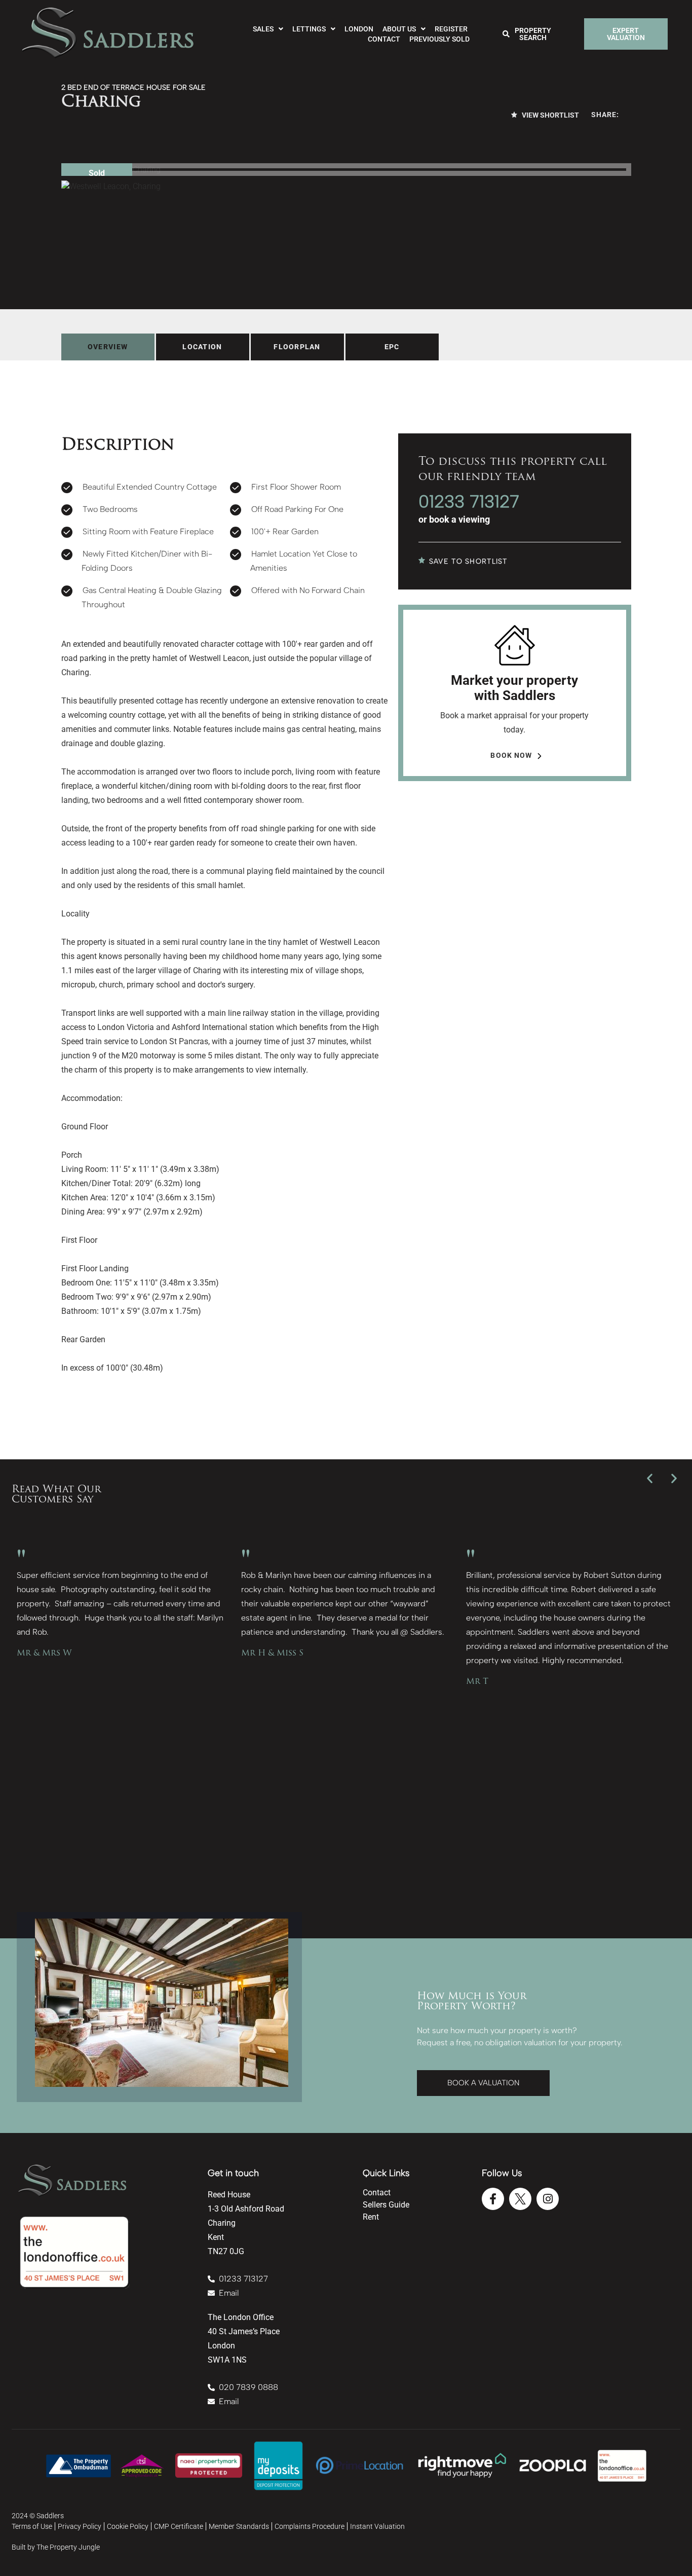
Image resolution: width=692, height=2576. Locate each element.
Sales (263, 29)
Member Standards (239, 2526)
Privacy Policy (80, 2526)
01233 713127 (469, 502)
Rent (371, 2217)
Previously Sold (439, 39)
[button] (650, 1478)
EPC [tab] (392, 347)
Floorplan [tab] (297, 347)
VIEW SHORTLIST (550, 115)
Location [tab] (202, 347)
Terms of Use (32, 2526)
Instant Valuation (377, 2526)
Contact (384, 39)
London (359, 29)
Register (451, 29)
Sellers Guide (386, 2205)
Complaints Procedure (310, 2526)
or (454, 519)
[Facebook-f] (493, 2199)
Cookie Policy (128, 2526)
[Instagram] (548, 2199)
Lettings (309, 29)
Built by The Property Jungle (56, 2547)
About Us (399, 29)
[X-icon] (520, 2199)
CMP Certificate (179, 2526)
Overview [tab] (108, 347)
